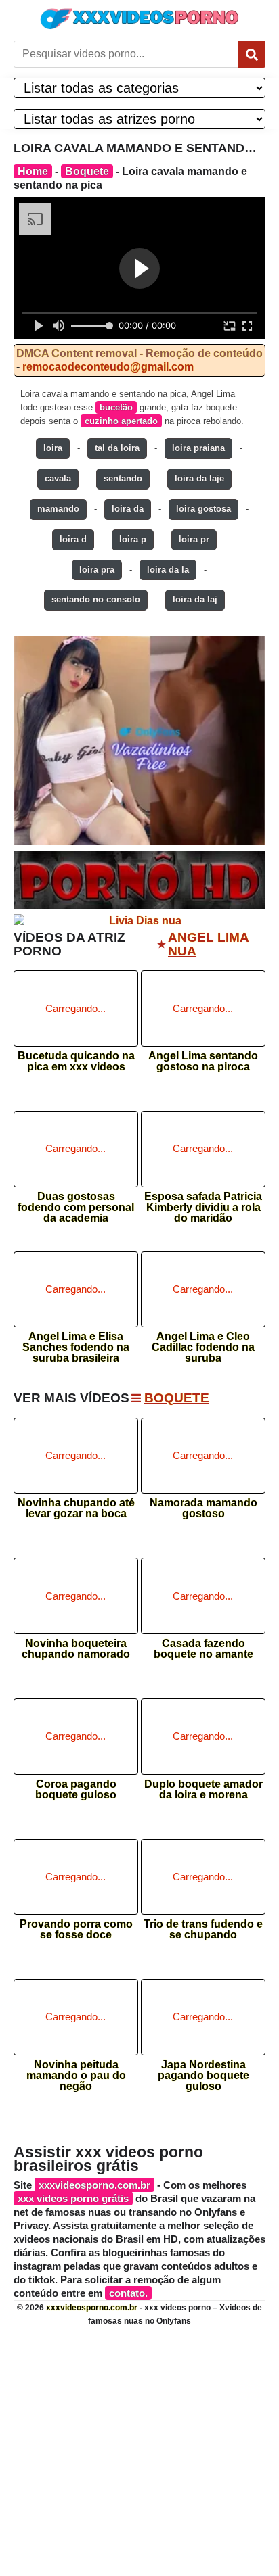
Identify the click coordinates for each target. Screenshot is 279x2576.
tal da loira (117, 448)
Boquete (87, 171)
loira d (73, 539)
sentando (123, 478)
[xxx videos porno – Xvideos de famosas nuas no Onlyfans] (139, 19)
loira (53, 448)
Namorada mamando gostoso (203, 1508)
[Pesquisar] (252, 54)
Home (33, 171)
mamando (58, 509)
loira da (128, 509)
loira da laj (195, 599)
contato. (128, 2293)
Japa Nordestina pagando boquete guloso (203, 2071)
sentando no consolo (96, 599)
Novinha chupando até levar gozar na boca (76, 1508)
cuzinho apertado (121, 421)
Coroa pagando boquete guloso (76, 1790)
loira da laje (199, 478)
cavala (58, 478)
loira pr (194, 539)
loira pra (97, 570)
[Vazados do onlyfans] (139, 740)
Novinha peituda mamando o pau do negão (76, 2071)
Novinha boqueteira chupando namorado (76, 1649)
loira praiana (198, 448)
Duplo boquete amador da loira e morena (203, 1790)
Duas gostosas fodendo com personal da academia (76, 1203)
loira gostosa (203, 509)
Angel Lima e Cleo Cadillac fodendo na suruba (203, 1343)
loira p (133, 539)
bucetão (116, 407)
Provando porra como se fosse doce (76, 1930)
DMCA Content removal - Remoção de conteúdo (139, 353)
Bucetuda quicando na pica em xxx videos (76, 1062)
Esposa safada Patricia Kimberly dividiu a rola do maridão (203, 1203)
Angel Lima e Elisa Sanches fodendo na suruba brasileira (76, 1343)
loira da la (168, 570)
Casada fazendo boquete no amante (203, 1649)
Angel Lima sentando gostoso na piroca (203, 1062)
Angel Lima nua (209, 945)
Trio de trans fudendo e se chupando (203, 1930)
